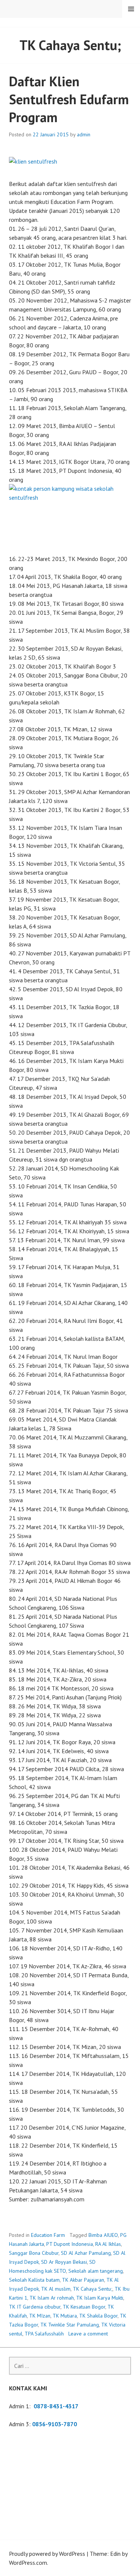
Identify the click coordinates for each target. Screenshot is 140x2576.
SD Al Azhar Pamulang (86, 2253)
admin (84, 134)
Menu (131, 9)
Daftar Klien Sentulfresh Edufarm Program (69, 99)
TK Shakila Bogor (98, 2316)
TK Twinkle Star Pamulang (70, 2325)
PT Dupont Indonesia (70, 2244)
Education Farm (48, 2235)
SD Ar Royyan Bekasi (64, 2262)
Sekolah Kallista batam (34, 2280)
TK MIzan (40, 2316)
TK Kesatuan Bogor (84, 2307)
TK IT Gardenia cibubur (35, 2307)
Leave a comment (88, 2334)
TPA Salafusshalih (44, 2334)
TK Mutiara (65, 2316)
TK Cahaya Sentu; (93, 2289)
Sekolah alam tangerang (96, 2271)
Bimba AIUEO (103, 2235)
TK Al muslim (56, 2289)
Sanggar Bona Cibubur (34, 2253)
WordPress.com (28, 2563)
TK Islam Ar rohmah (52, 2298)
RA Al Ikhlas (108, 2244)
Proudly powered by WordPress (47, 2554)
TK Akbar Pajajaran (83, 2280)
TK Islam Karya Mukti (100, 2298)
